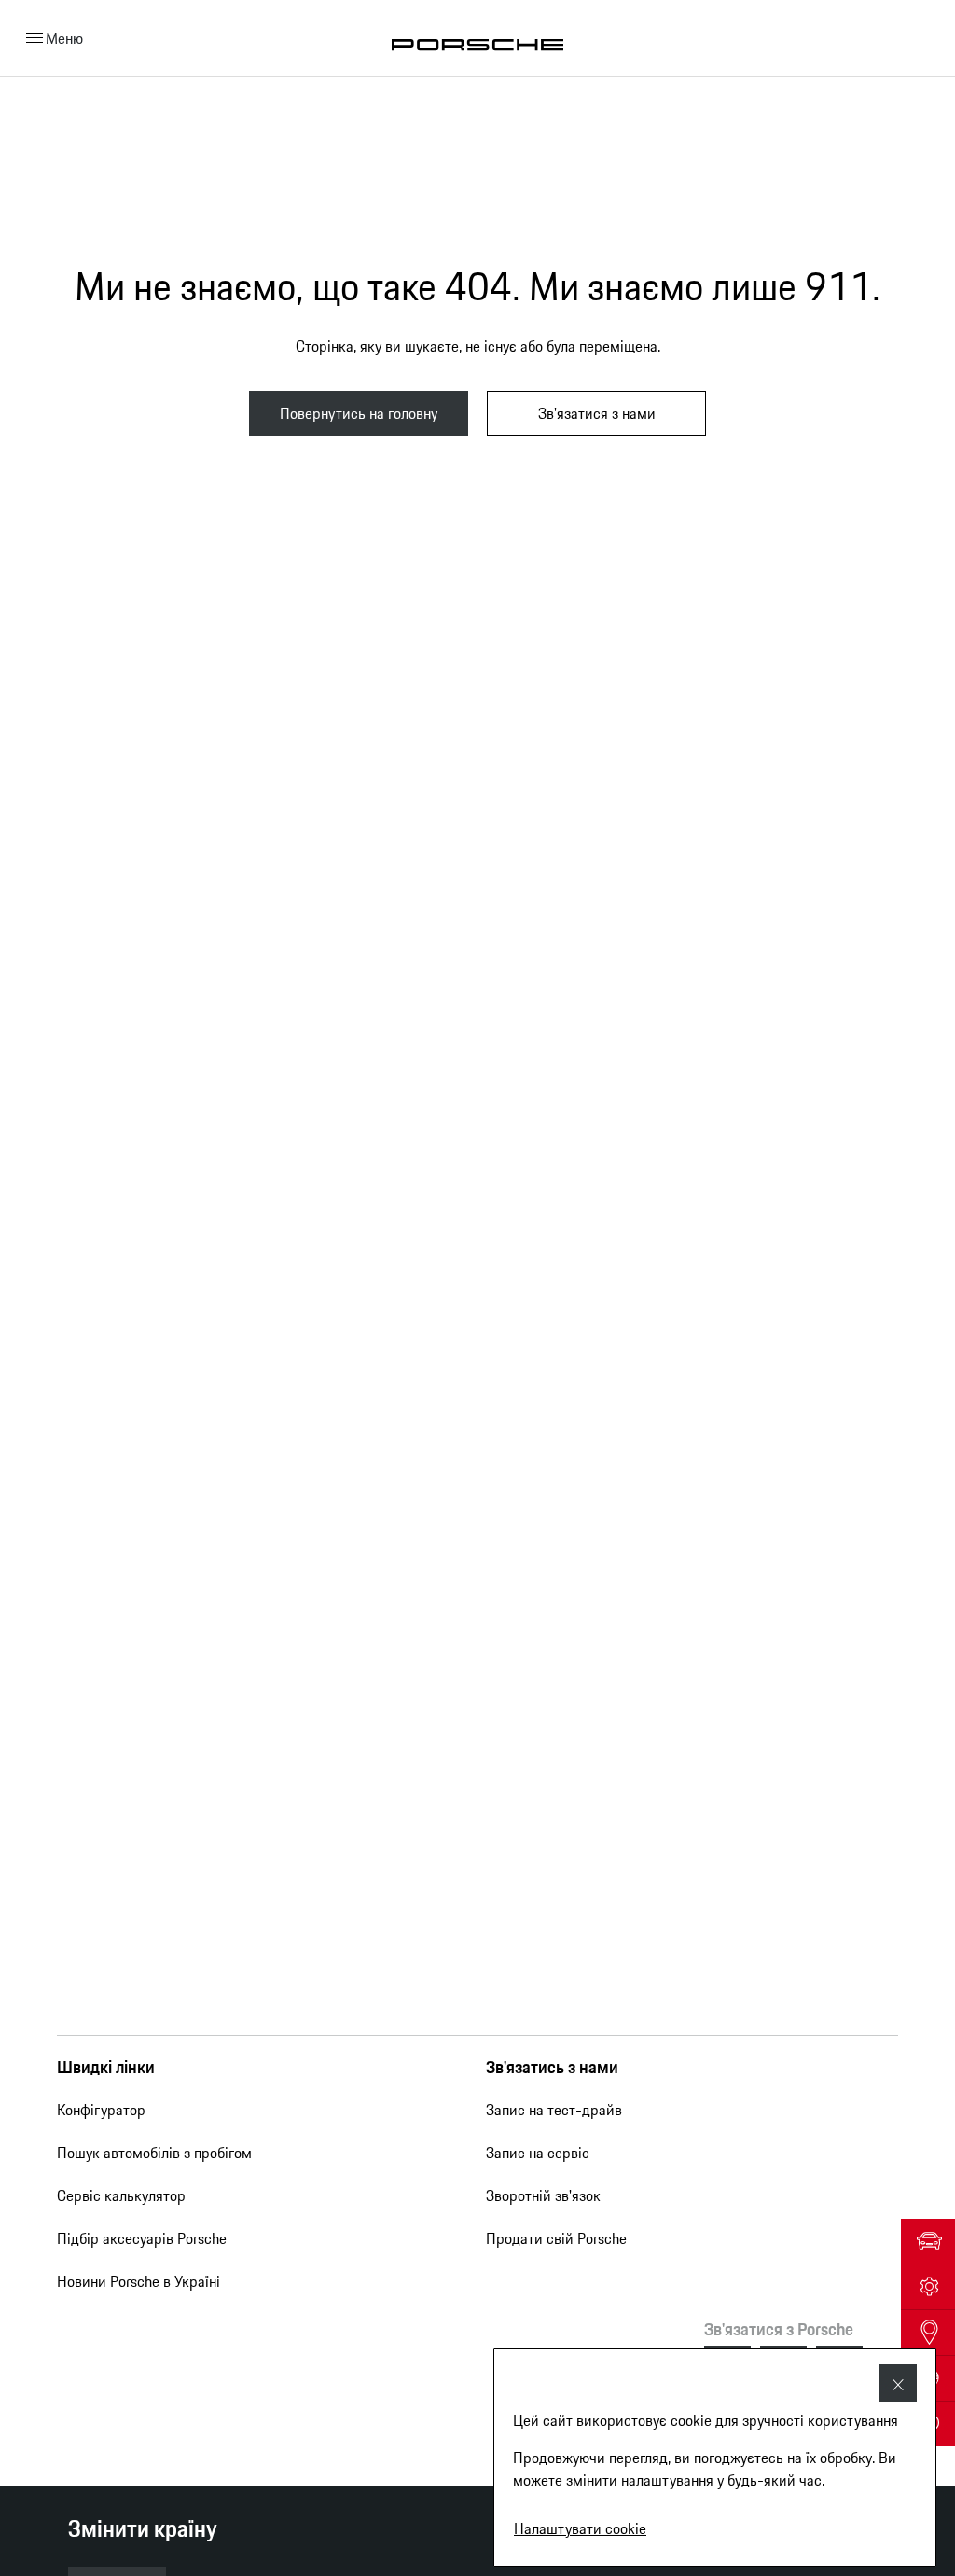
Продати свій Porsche (556, 2238)
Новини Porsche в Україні (138, 2281)
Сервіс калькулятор (121, 2195)
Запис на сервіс (538, 2153)
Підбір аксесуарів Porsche (142, 2238)
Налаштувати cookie (580, 2528)
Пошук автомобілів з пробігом (154, 2153)
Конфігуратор (101, 2110)
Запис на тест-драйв (554, 2110)
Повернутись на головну (359, 413)
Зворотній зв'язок (543, 2195)
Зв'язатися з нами (597, 413)
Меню (64, 38)
